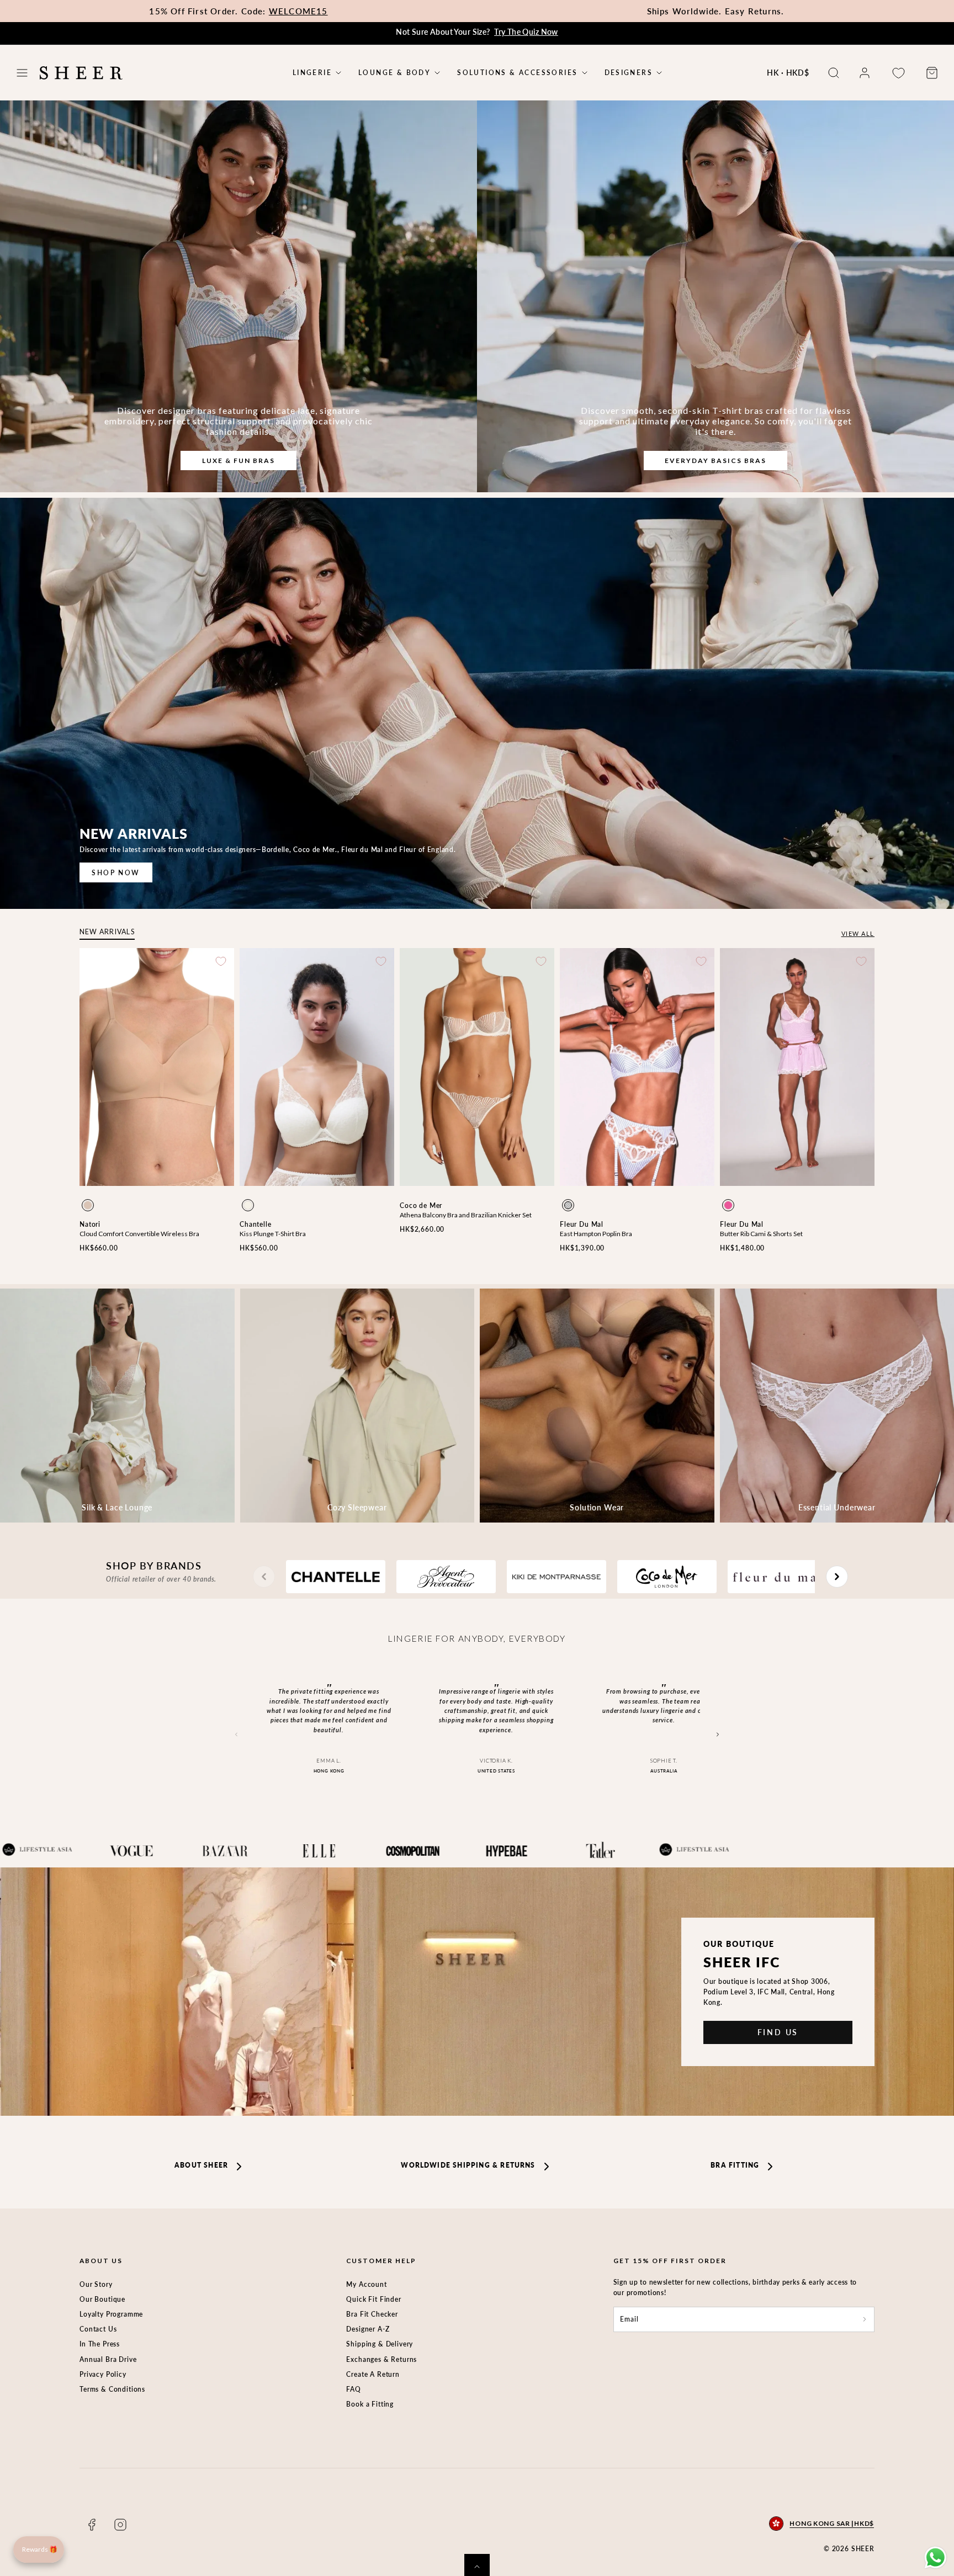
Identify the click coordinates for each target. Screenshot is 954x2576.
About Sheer (201, 2165)
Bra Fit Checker (372, 2314)
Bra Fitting (735, 2165)
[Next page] (837, 1577)
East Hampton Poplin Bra (596, 1234)
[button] (22, 73)
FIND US (778, 2032)
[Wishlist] (898, 73)
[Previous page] (264, 1577)
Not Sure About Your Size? (477, 32)
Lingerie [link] (312, 73)
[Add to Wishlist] (221, 961)
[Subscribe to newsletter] (865, 2319)
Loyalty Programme (111, 2314)
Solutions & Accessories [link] (517, 73)
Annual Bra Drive (108, 2359)
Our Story (96, 2284)
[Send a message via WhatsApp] (936, 2558)
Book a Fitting (370, 2404)
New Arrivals (107, 932)
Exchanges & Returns (381, 2359)
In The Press (100, 2344)
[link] (865, 73)
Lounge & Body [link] (394, 73)
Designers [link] (629, 73)
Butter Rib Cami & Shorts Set (761, 1234)
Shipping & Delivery (380, 2344)
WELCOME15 (298, 11)
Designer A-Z (368, 2329)
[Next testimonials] (717, 1735)
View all (858, 933)
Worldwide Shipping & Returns (468, 2165)
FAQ (354, 2389)
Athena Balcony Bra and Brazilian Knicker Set (466, 1215)
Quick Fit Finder (373, 2299)
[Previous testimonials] (237, 1735)
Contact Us (98, 2329)
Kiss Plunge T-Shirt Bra (273, 1234)
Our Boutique (102, 2299)
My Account (366, 2284)
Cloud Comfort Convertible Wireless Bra (139, 1234)
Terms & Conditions (112, 2389)
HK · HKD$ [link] (788, 73)
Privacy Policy (103, 2374)
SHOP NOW (116, 873)
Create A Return (373, 2374)
